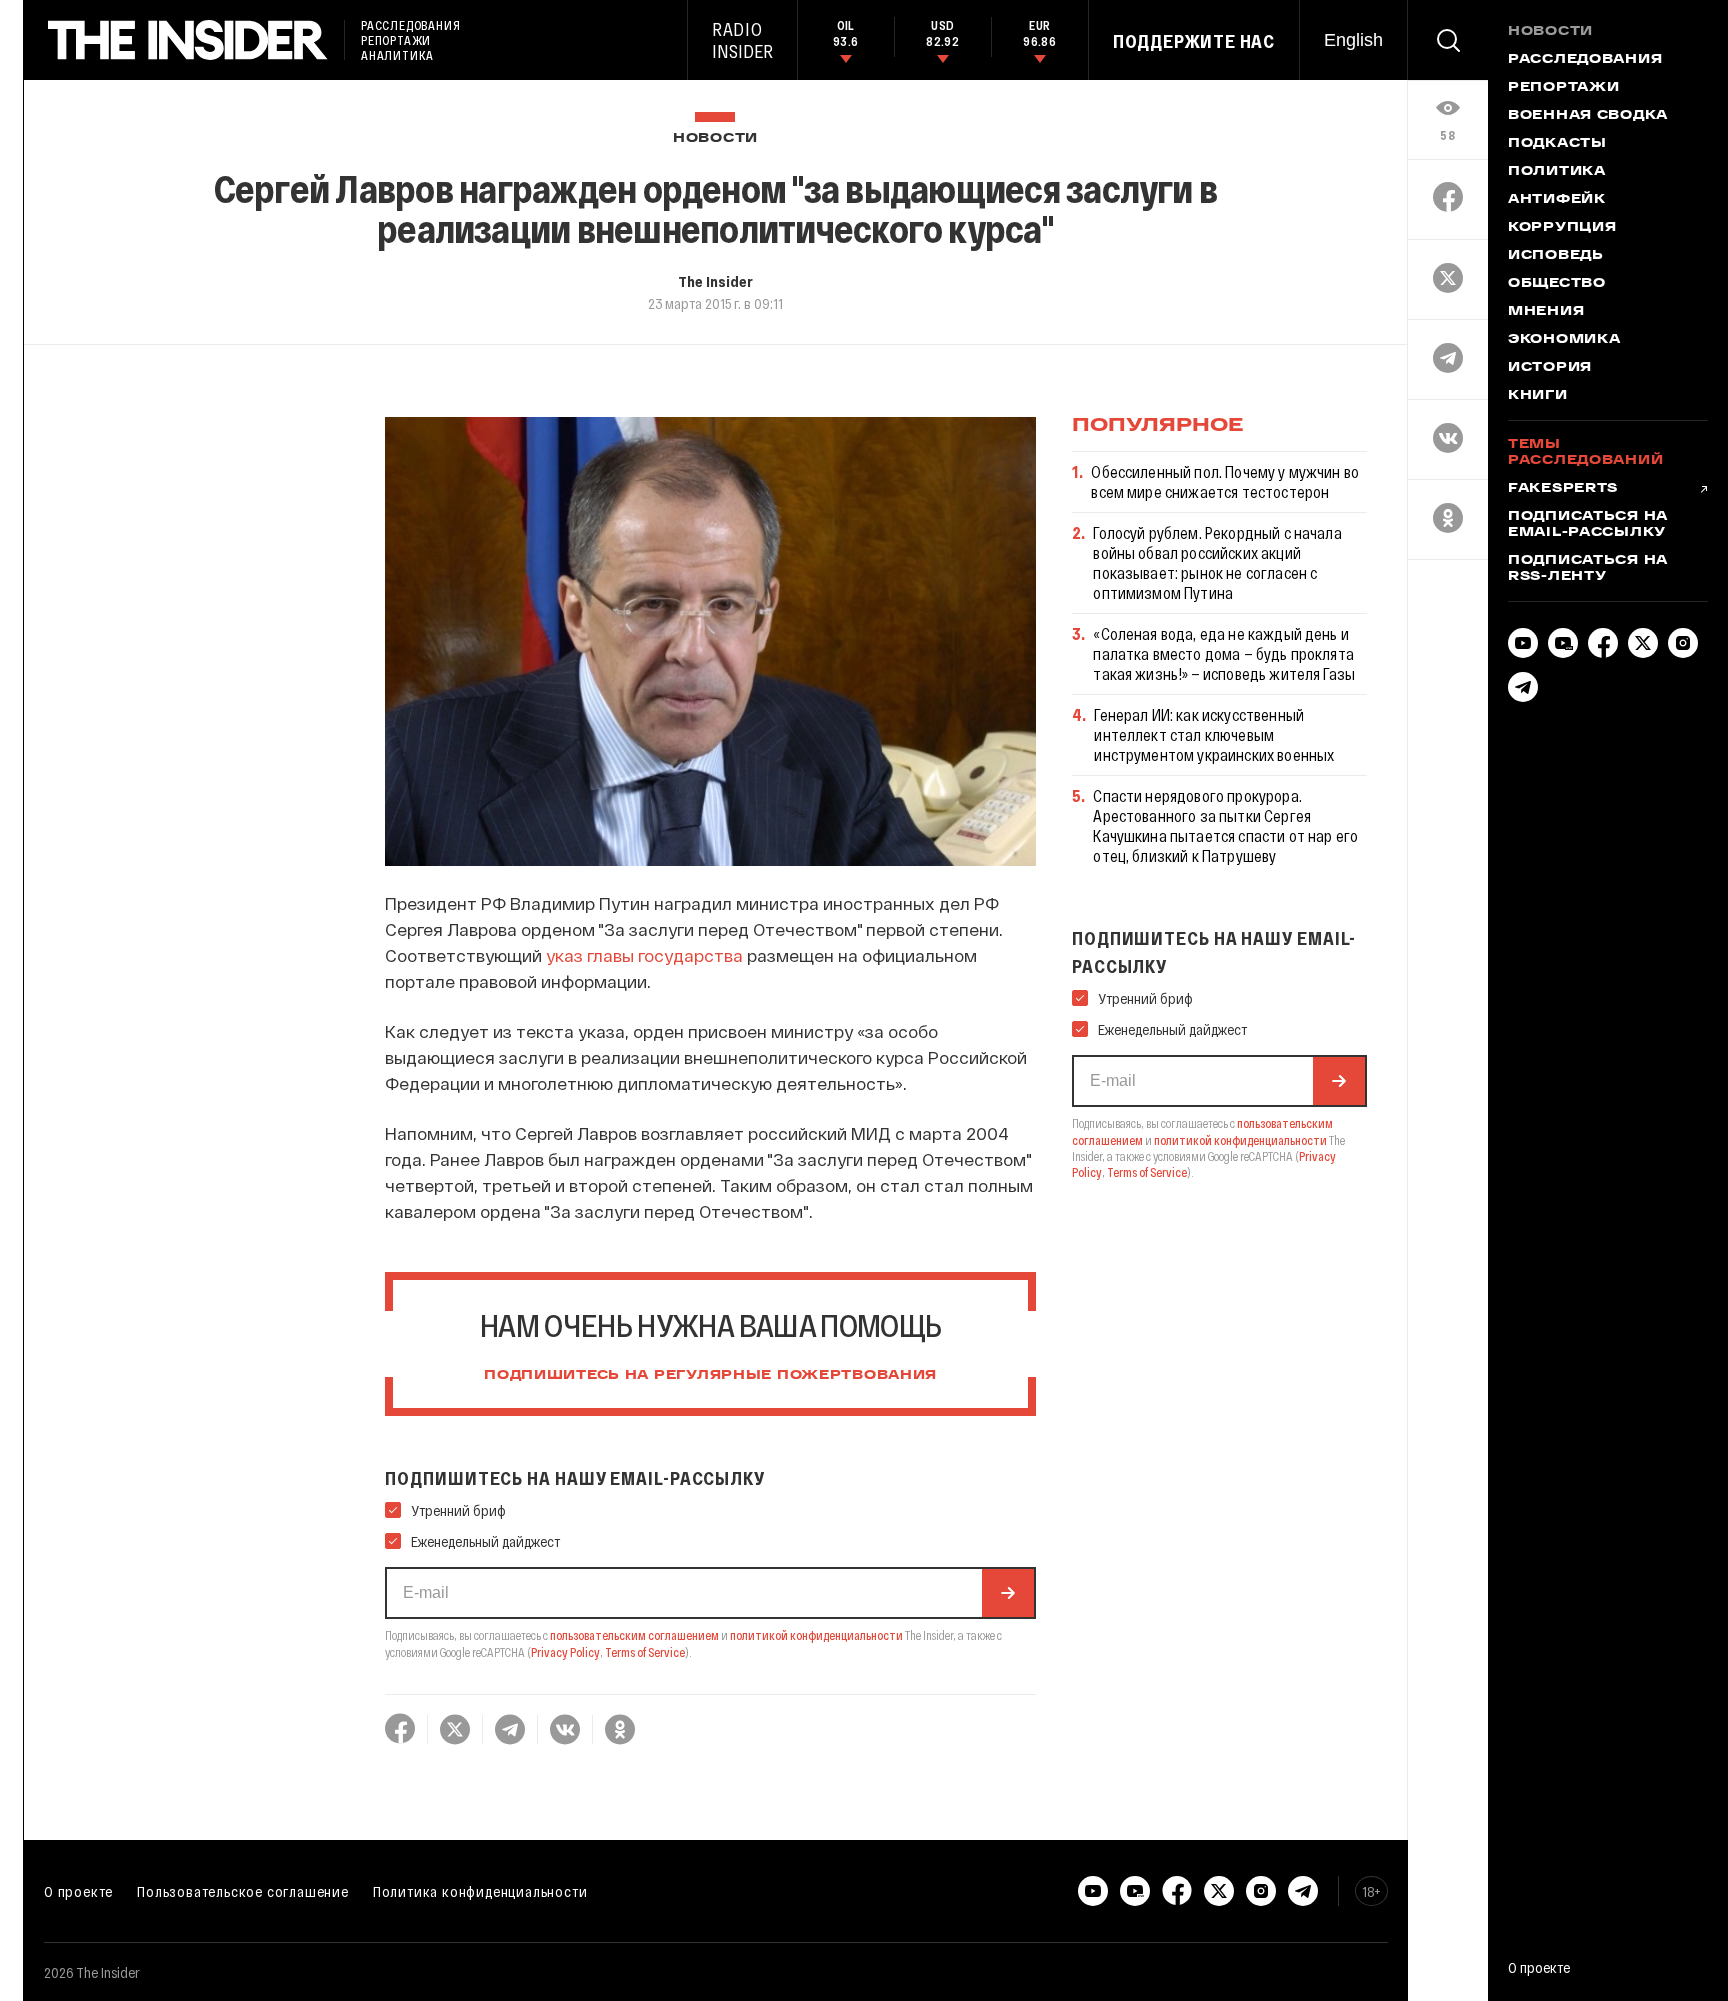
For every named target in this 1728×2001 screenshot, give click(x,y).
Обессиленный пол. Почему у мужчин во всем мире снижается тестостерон (1225, 481)
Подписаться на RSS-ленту (1588, 569)
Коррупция (1562, 228)
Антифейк (1557, 200)
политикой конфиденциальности (816, 1635)
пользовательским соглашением (634, 1635)
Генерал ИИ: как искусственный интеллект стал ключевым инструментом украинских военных (1214, 734)
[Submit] (1008, 1593)
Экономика (1564, 340)
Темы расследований (1585, 453)
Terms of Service (645, 1652)
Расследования (1585, 60)
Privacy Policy (565, 1652)
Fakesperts (1563, 489)
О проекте (78, 1891)
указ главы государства (644, 955)
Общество (1557, 284)
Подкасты (1557, 144)
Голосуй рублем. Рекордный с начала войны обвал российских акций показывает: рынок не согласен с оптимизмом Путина (1217, 562)
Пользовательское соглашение (243, 1891)
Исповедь (1556, 256)
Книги (1538, 396)
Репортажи (1563, 88)
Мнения (1546, 312)
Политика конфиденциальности (480, 1891)
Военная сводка (1588, 116)
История (1550, 368)
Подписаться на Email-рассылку (1588, 525)
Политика (1557, 172)
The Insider (715, 281)
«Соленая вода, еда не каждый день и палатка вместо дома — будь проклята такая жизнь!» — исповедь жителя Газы (1224, 653)
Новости (715, 138)
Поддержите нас (1194, 41)
